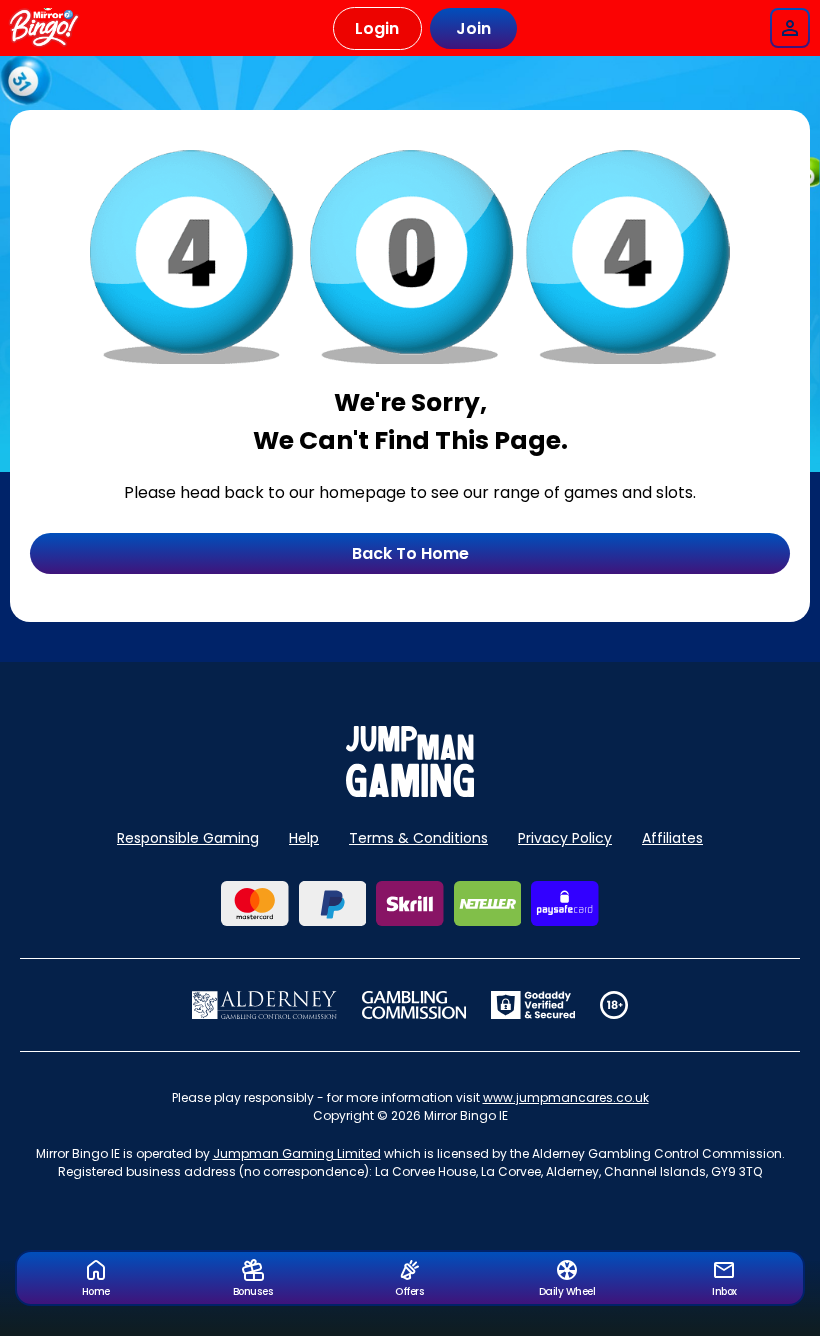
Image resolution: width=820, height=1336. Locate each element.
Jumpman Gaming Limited (297, 1153)
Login (377, 28)
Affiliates (672, 838)
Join (473, 28)
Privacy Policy (565, 838)
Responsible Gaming (188, 838)
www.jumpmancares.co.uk (566, 1097)
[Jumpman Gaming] (410, 791)
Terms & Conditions (418, 838)
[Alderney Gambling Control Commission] (264, 1005)
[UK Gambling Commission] (414, 1005)
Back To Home (410, 553)
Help (304, 838)
